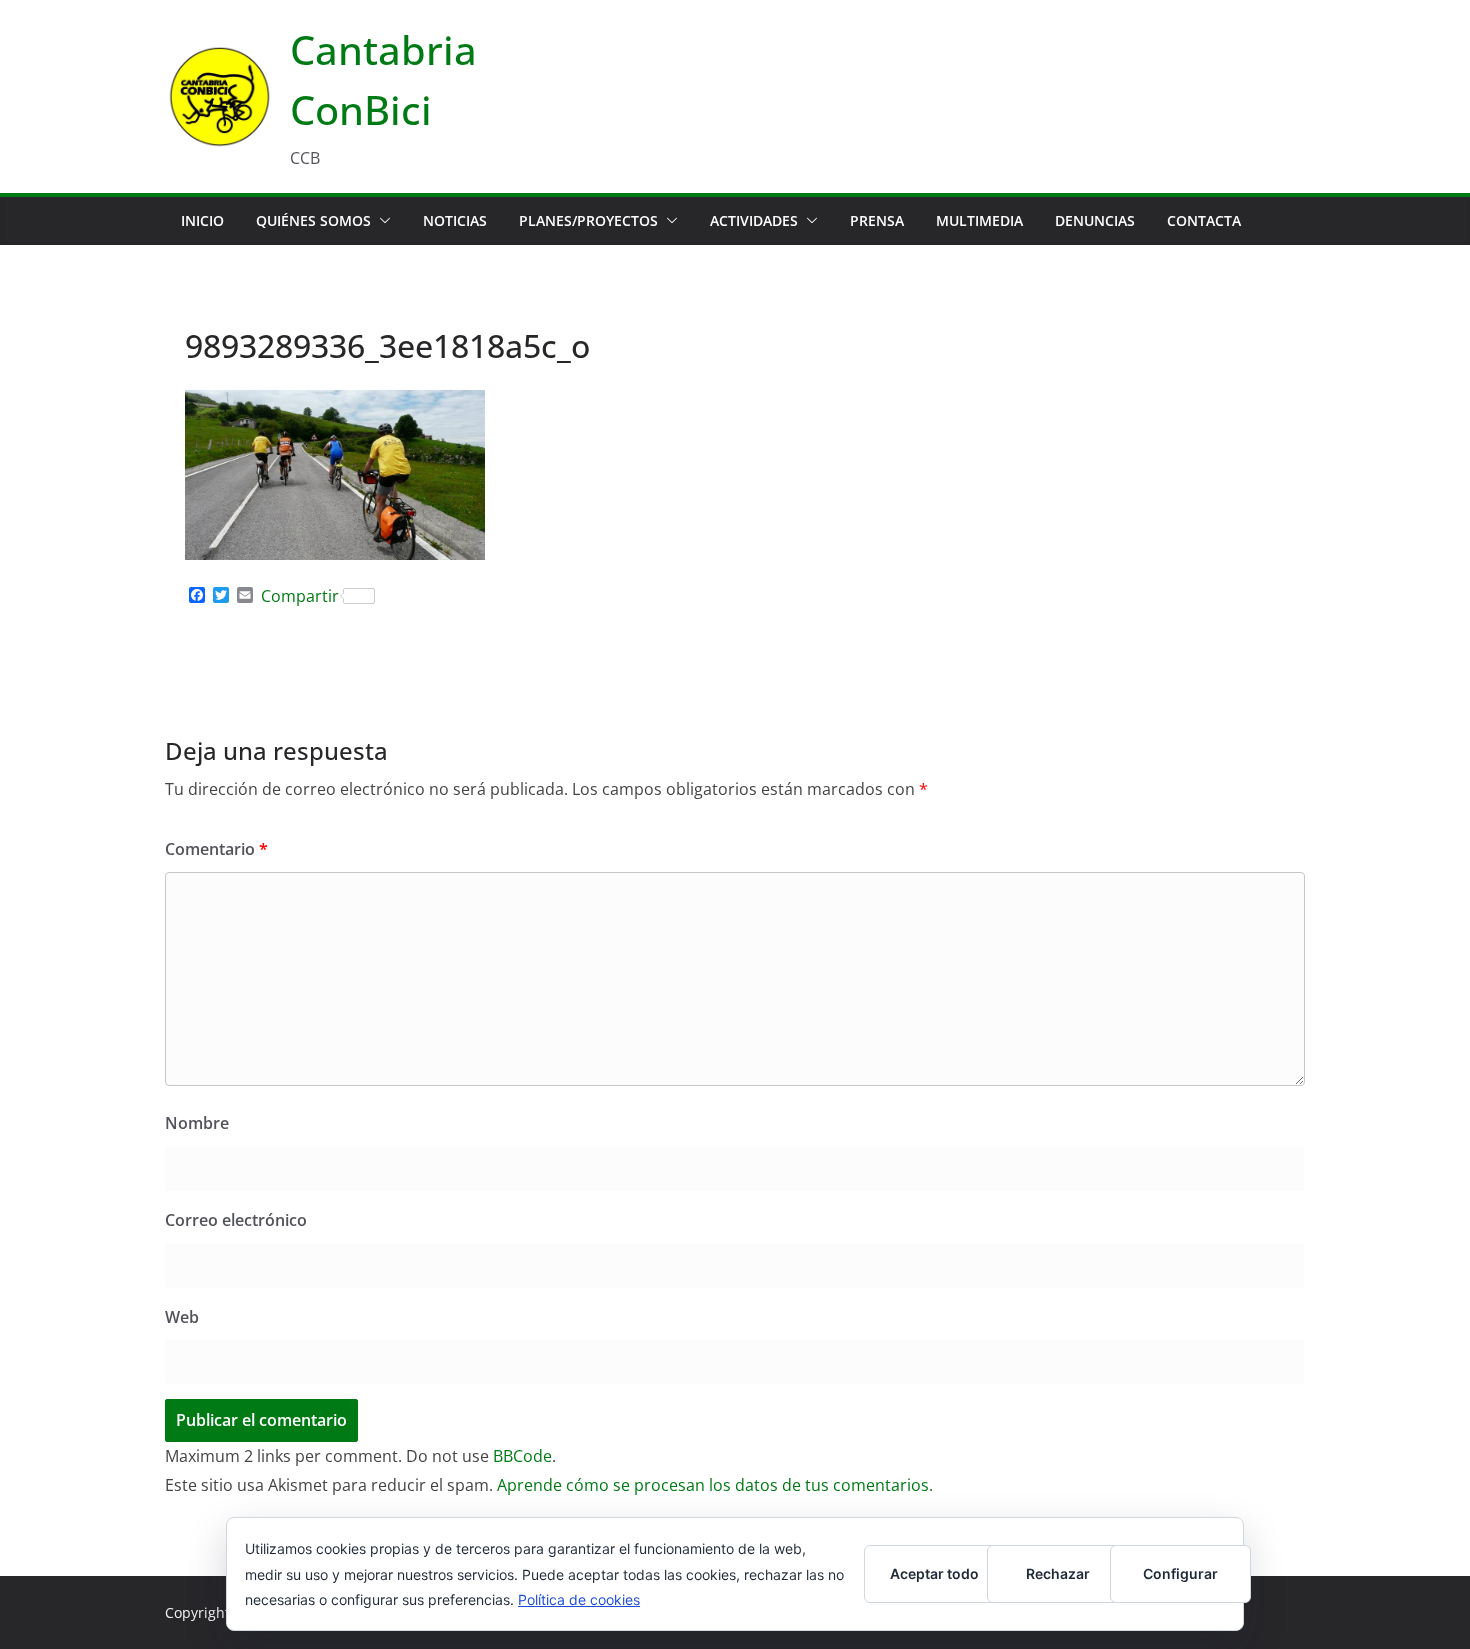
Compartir (300, 596)
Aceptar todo (934, 1573)
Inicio (202, 220)
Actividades (754, 220)
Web (182, 1317)
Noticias (455, 220)
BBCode (522, 1456)
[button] (381, 221)
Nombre (197, 1123)
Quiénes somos (313, 220)
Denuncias (1095, 220)
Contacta (1204, 220)
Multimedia (979, 220)
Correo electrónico (236, 1220)
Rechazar (1058, 1573)
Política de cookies (579, 1599)
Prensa (877, 220)
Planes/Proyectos (588, 220)
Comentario (216, 849)
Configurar (1180, 1573)
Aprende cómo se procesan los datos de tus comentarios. (715, 1485)
